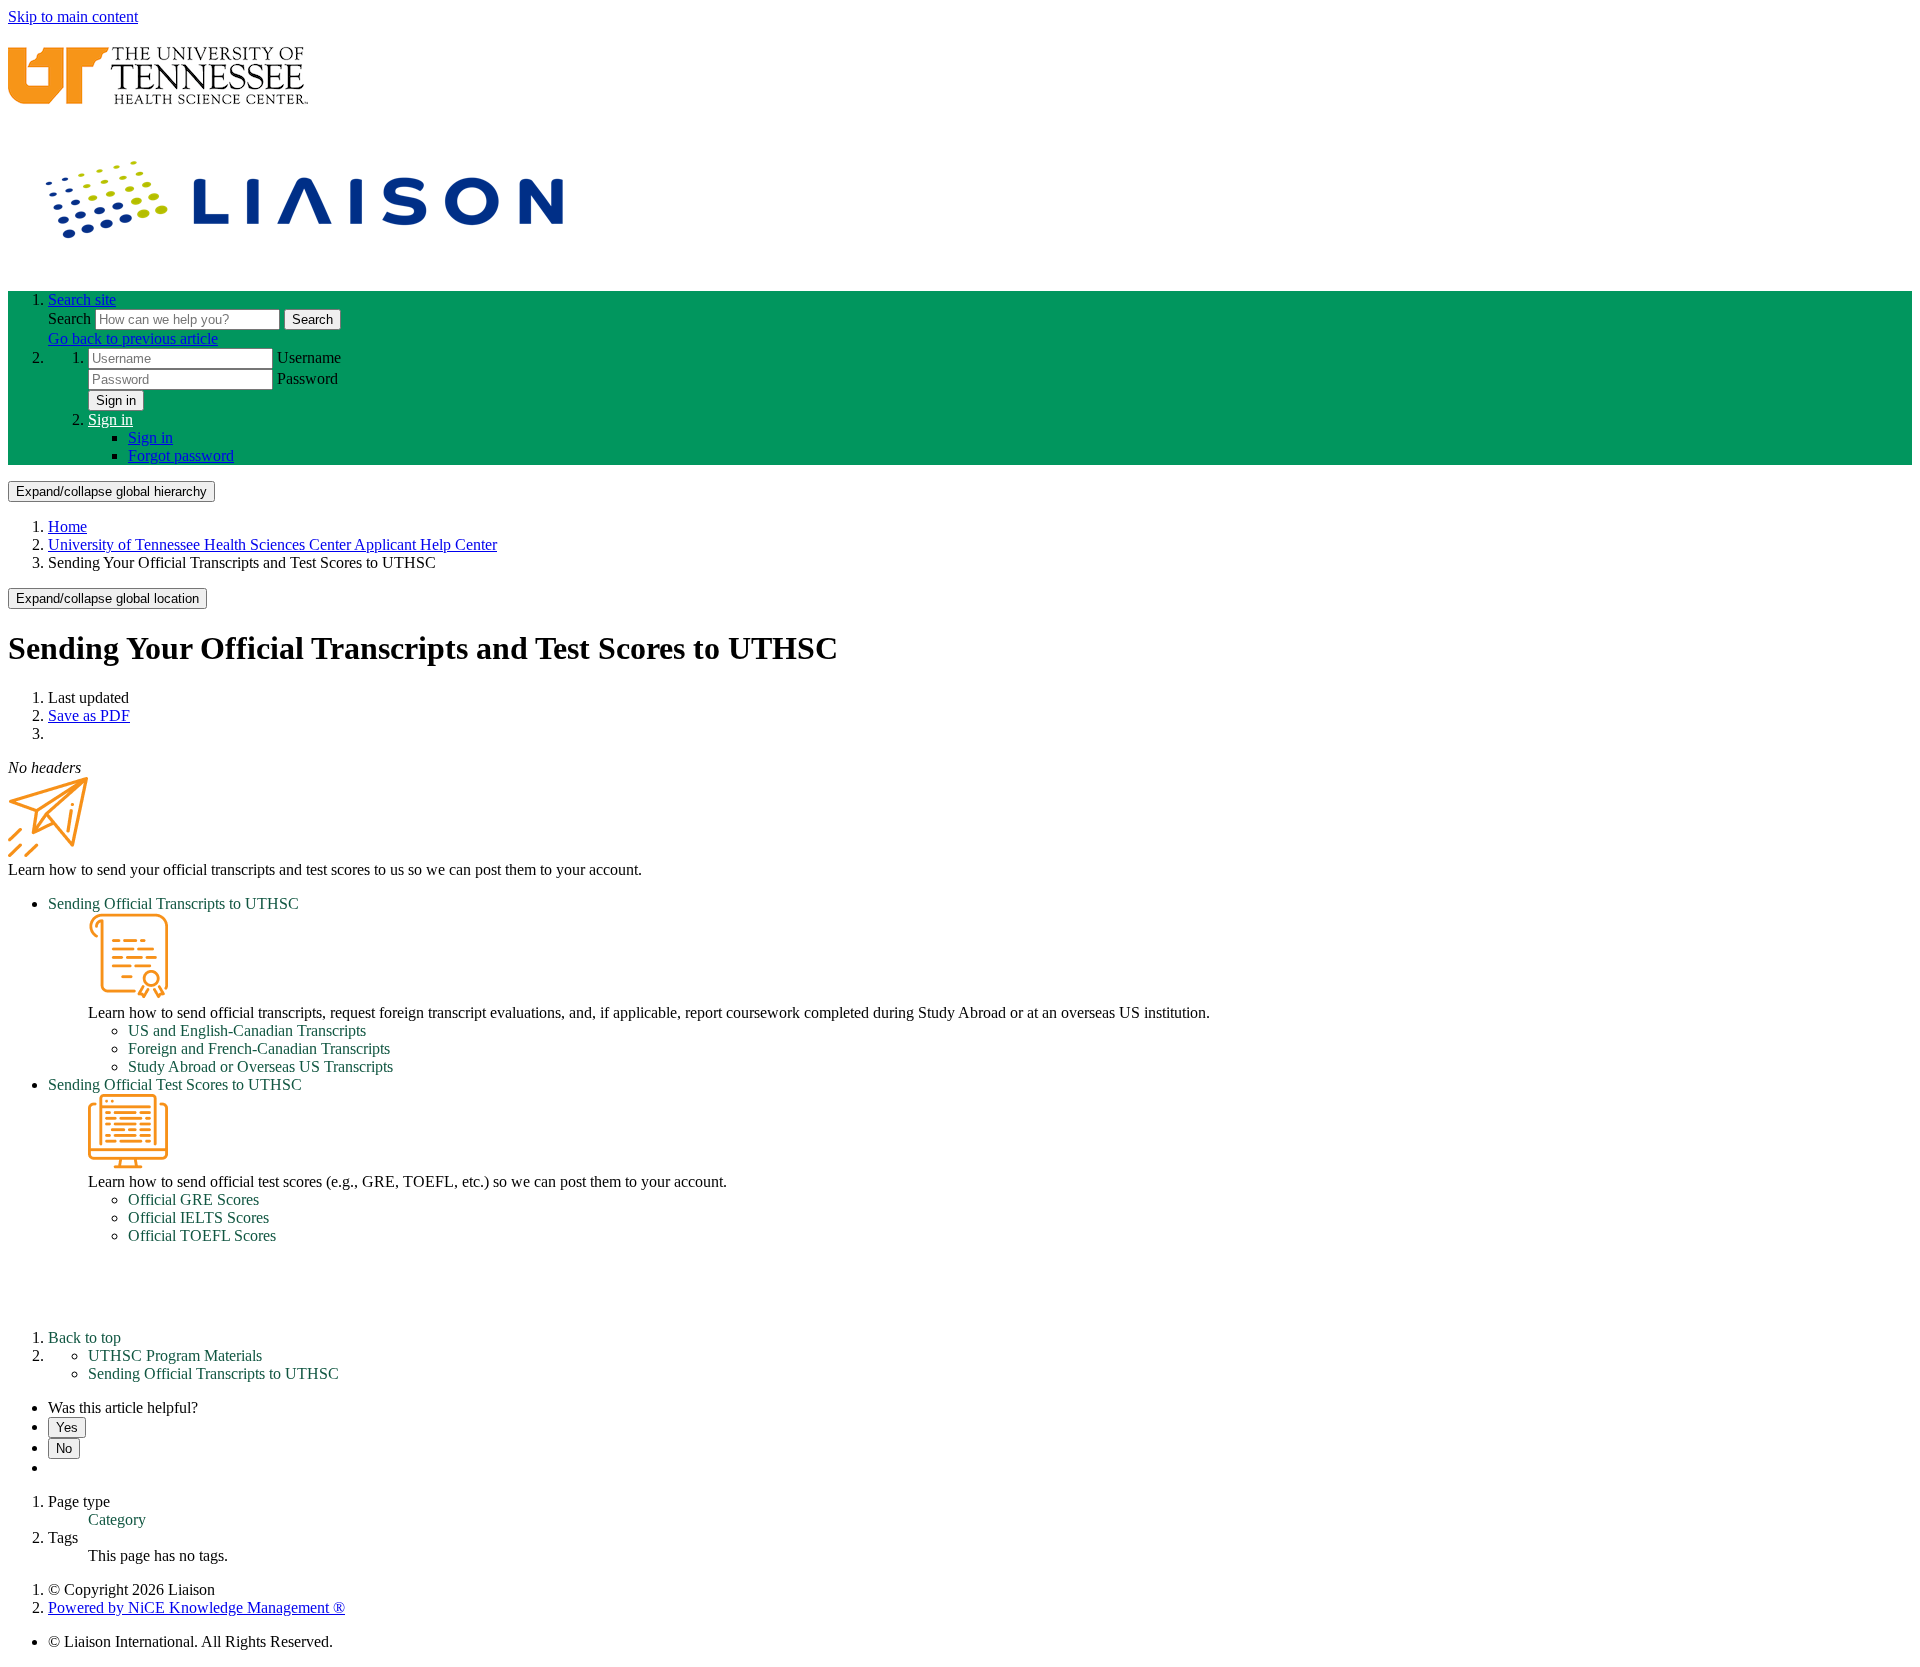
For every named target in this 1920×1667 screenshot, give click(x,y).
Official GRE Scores (193, 1199)
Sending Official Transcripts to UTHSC (173, 903)
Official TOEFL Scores (202, 1235)
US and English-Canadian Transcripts (247, 1030)
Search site (82, 299)
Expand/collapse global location (107, 598)
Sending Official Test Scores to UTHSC (175, 1084)
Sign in (116, 400)
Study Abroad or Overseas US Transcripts (260, 1066)
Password (307, 378)
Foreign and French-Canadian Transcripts (259, 1048)
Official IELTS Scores (198, 1217)
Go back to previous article (133, 338)
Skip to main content (73, 16)
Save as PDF (89, 715)
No (64, 1448)
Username (309, 357)
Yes (67, 1427)
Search (71, 318)
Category (117, 1519)
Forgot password (181, 455)
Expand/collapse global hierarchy (111, 491)
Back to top (84, 1337)
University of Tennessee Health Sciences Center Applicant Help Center (272, 544)
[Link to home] (308, 265)
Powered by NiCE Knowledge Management (196, 1607)
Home (67, 526)
